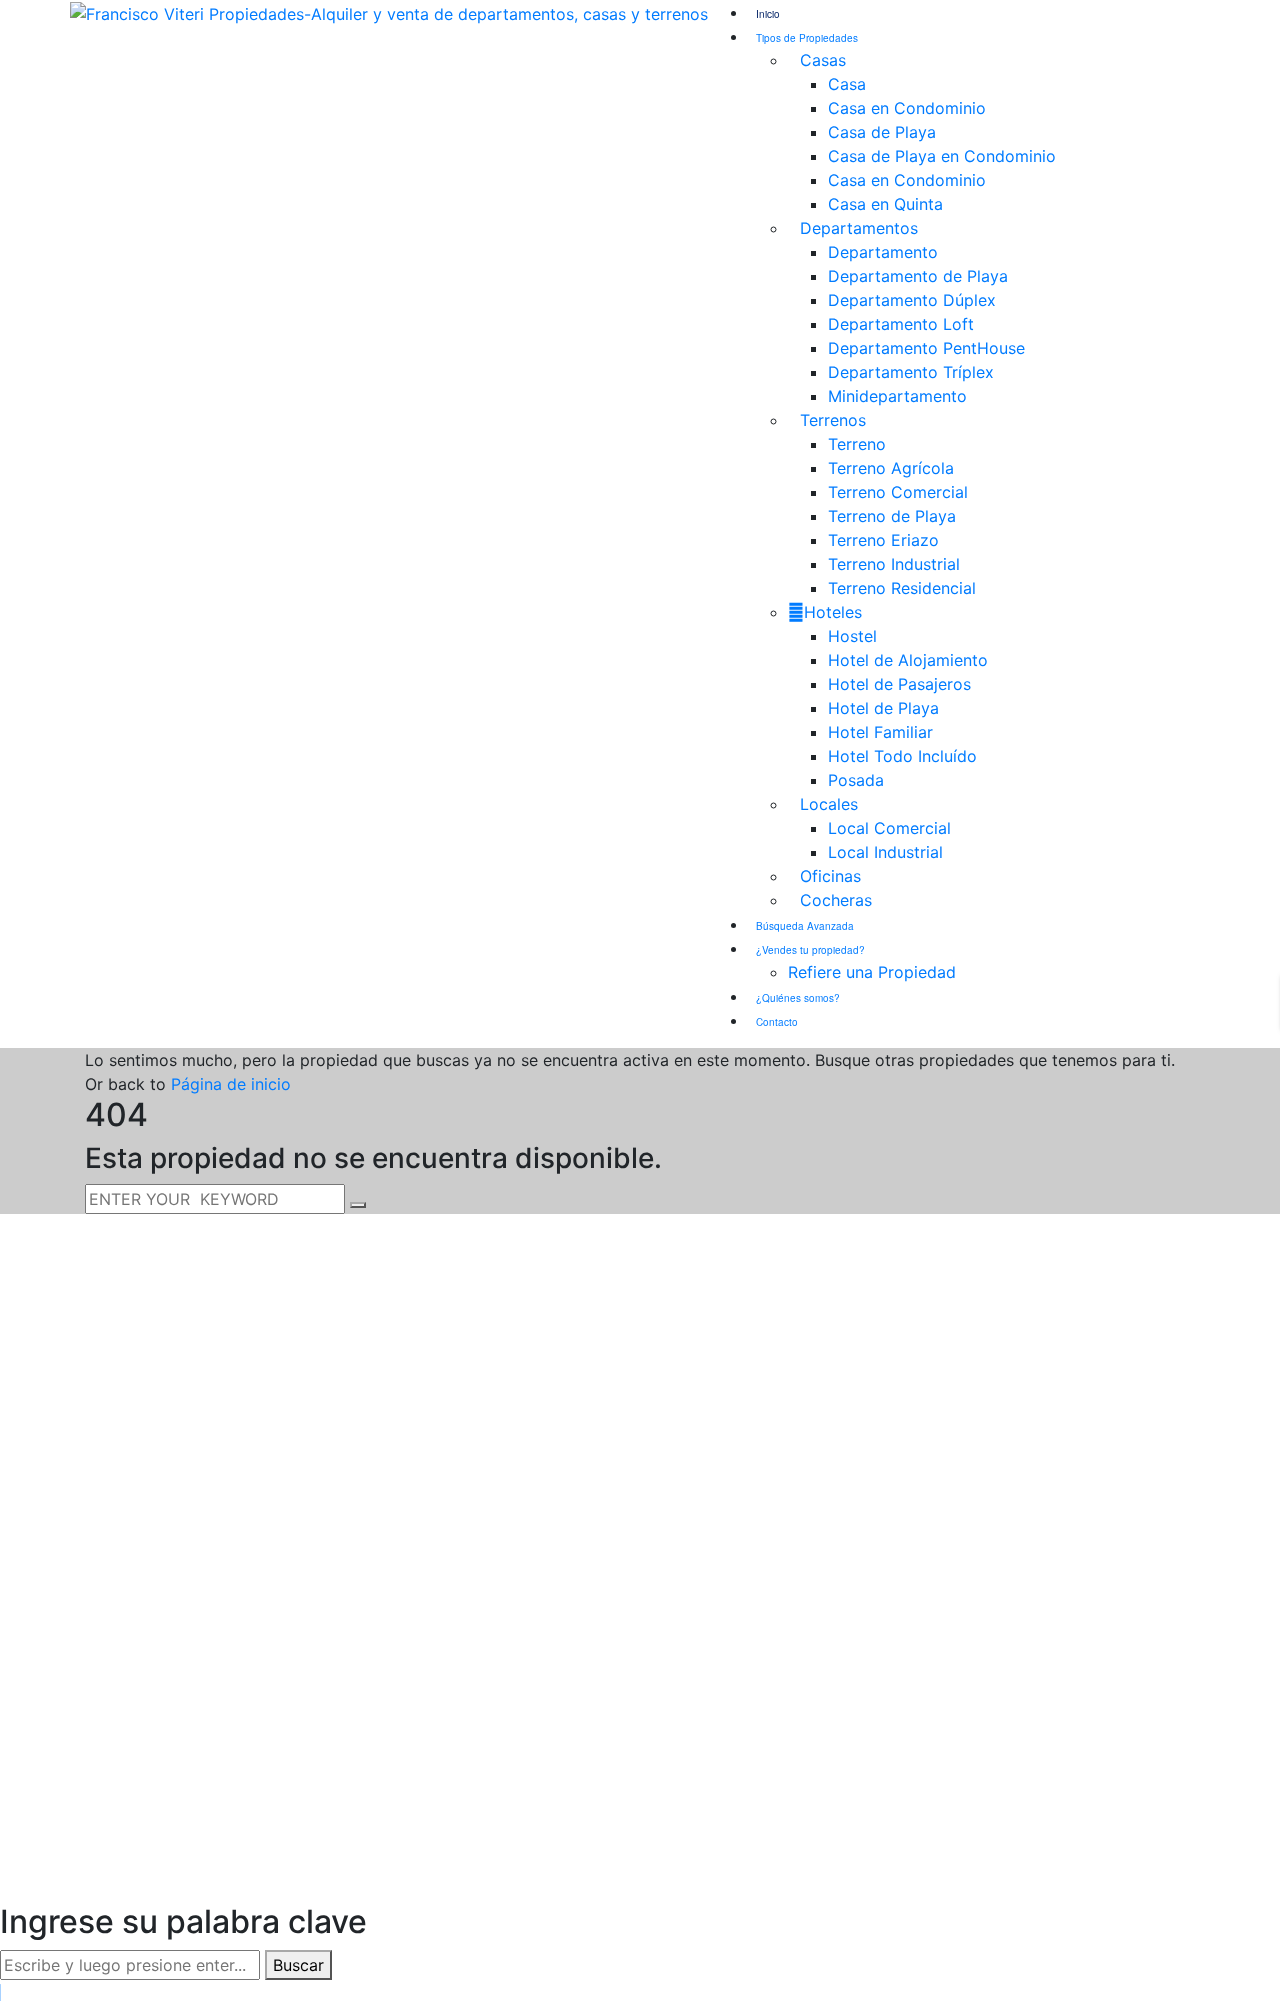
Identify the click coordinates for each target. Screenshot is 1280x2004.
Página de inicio (231, 1084)
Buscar (298, 1965)
